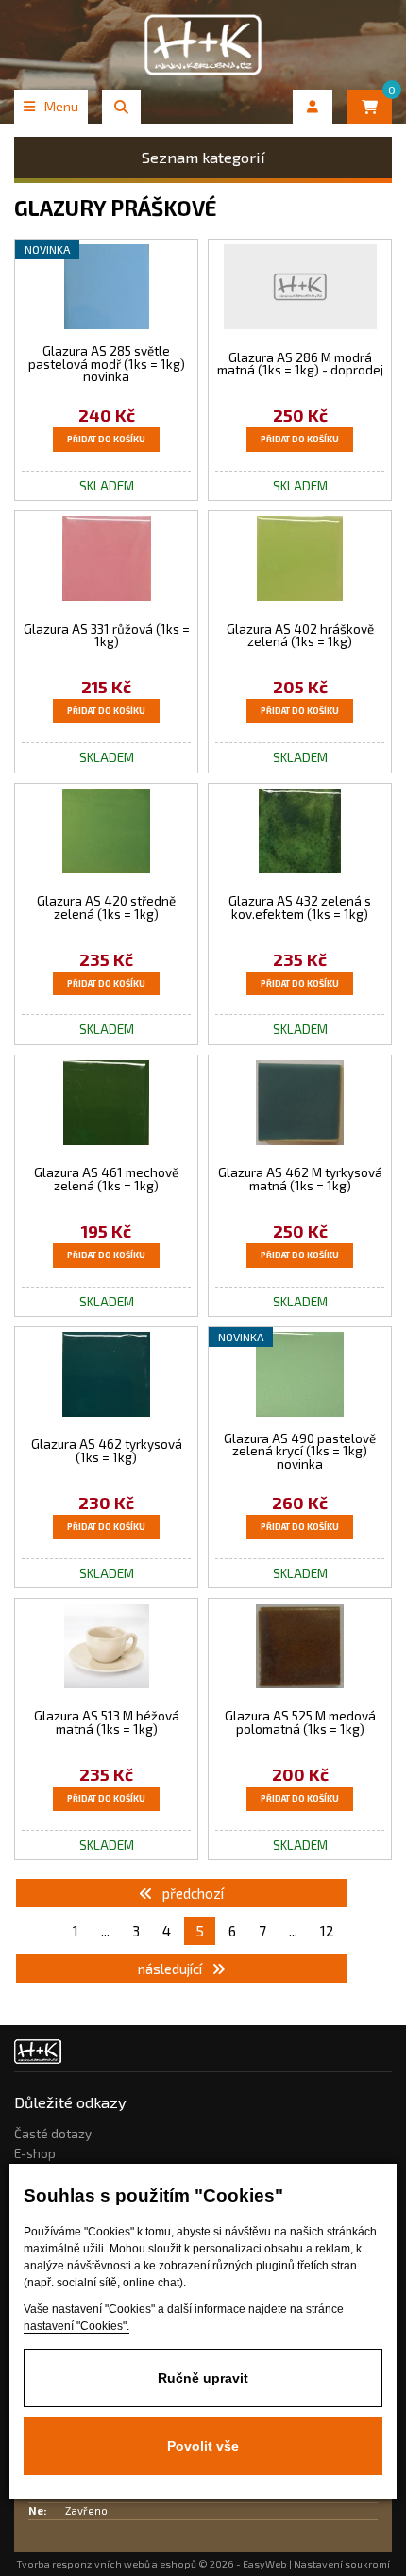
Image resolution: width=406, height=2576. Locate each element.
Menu (61, 106)
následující (171, 1969)
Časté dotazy (53, 2134)
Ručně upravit (203, 2378)
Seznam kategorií (203, 157)
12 (327, 1931)
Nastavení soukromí (342, 2564)
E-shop (35, 2153)
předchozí (192, 1893)
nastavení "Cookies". (76, 2326)
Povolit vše (203, 2446)
